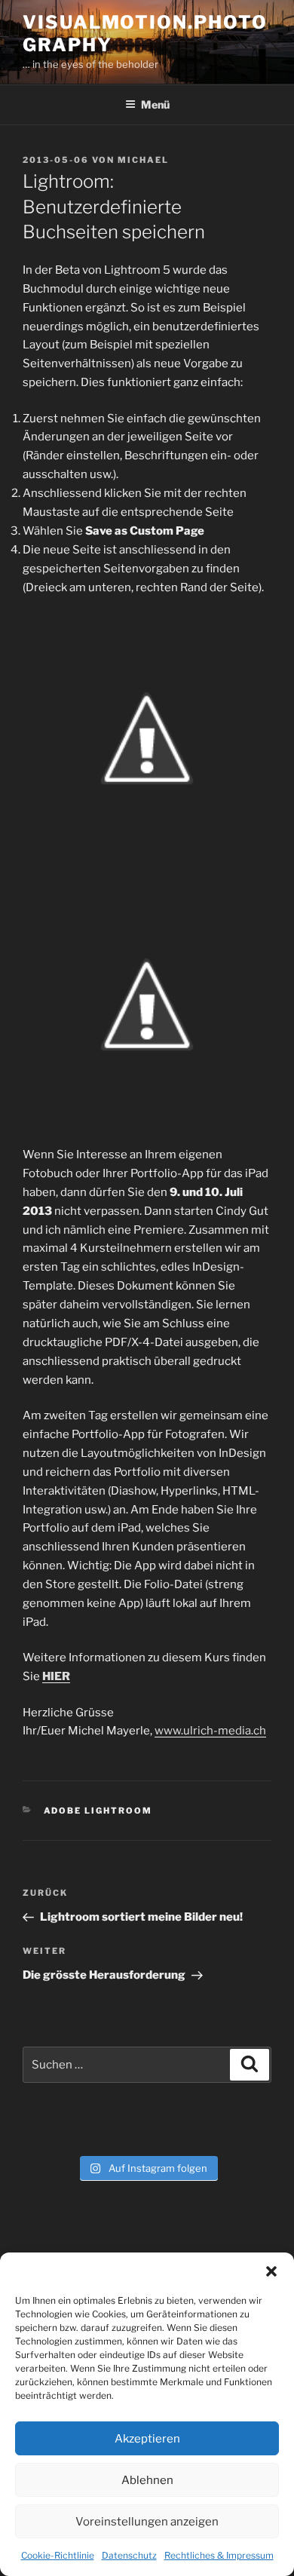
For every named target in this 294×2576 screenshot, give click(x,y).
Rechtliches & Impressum (219, 2555)
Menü (155, 104)
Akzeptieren (147, 2439)
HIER (56, 1676)
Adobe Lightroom (98, 1811)
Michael (143, 160)
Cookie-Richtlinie (58, 2555)
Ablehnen (147, 2480)
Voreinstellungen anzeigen (147, 2522)
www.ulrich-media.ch (210, 1731)
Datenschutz (129, 2555)
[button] (271, 2271)
